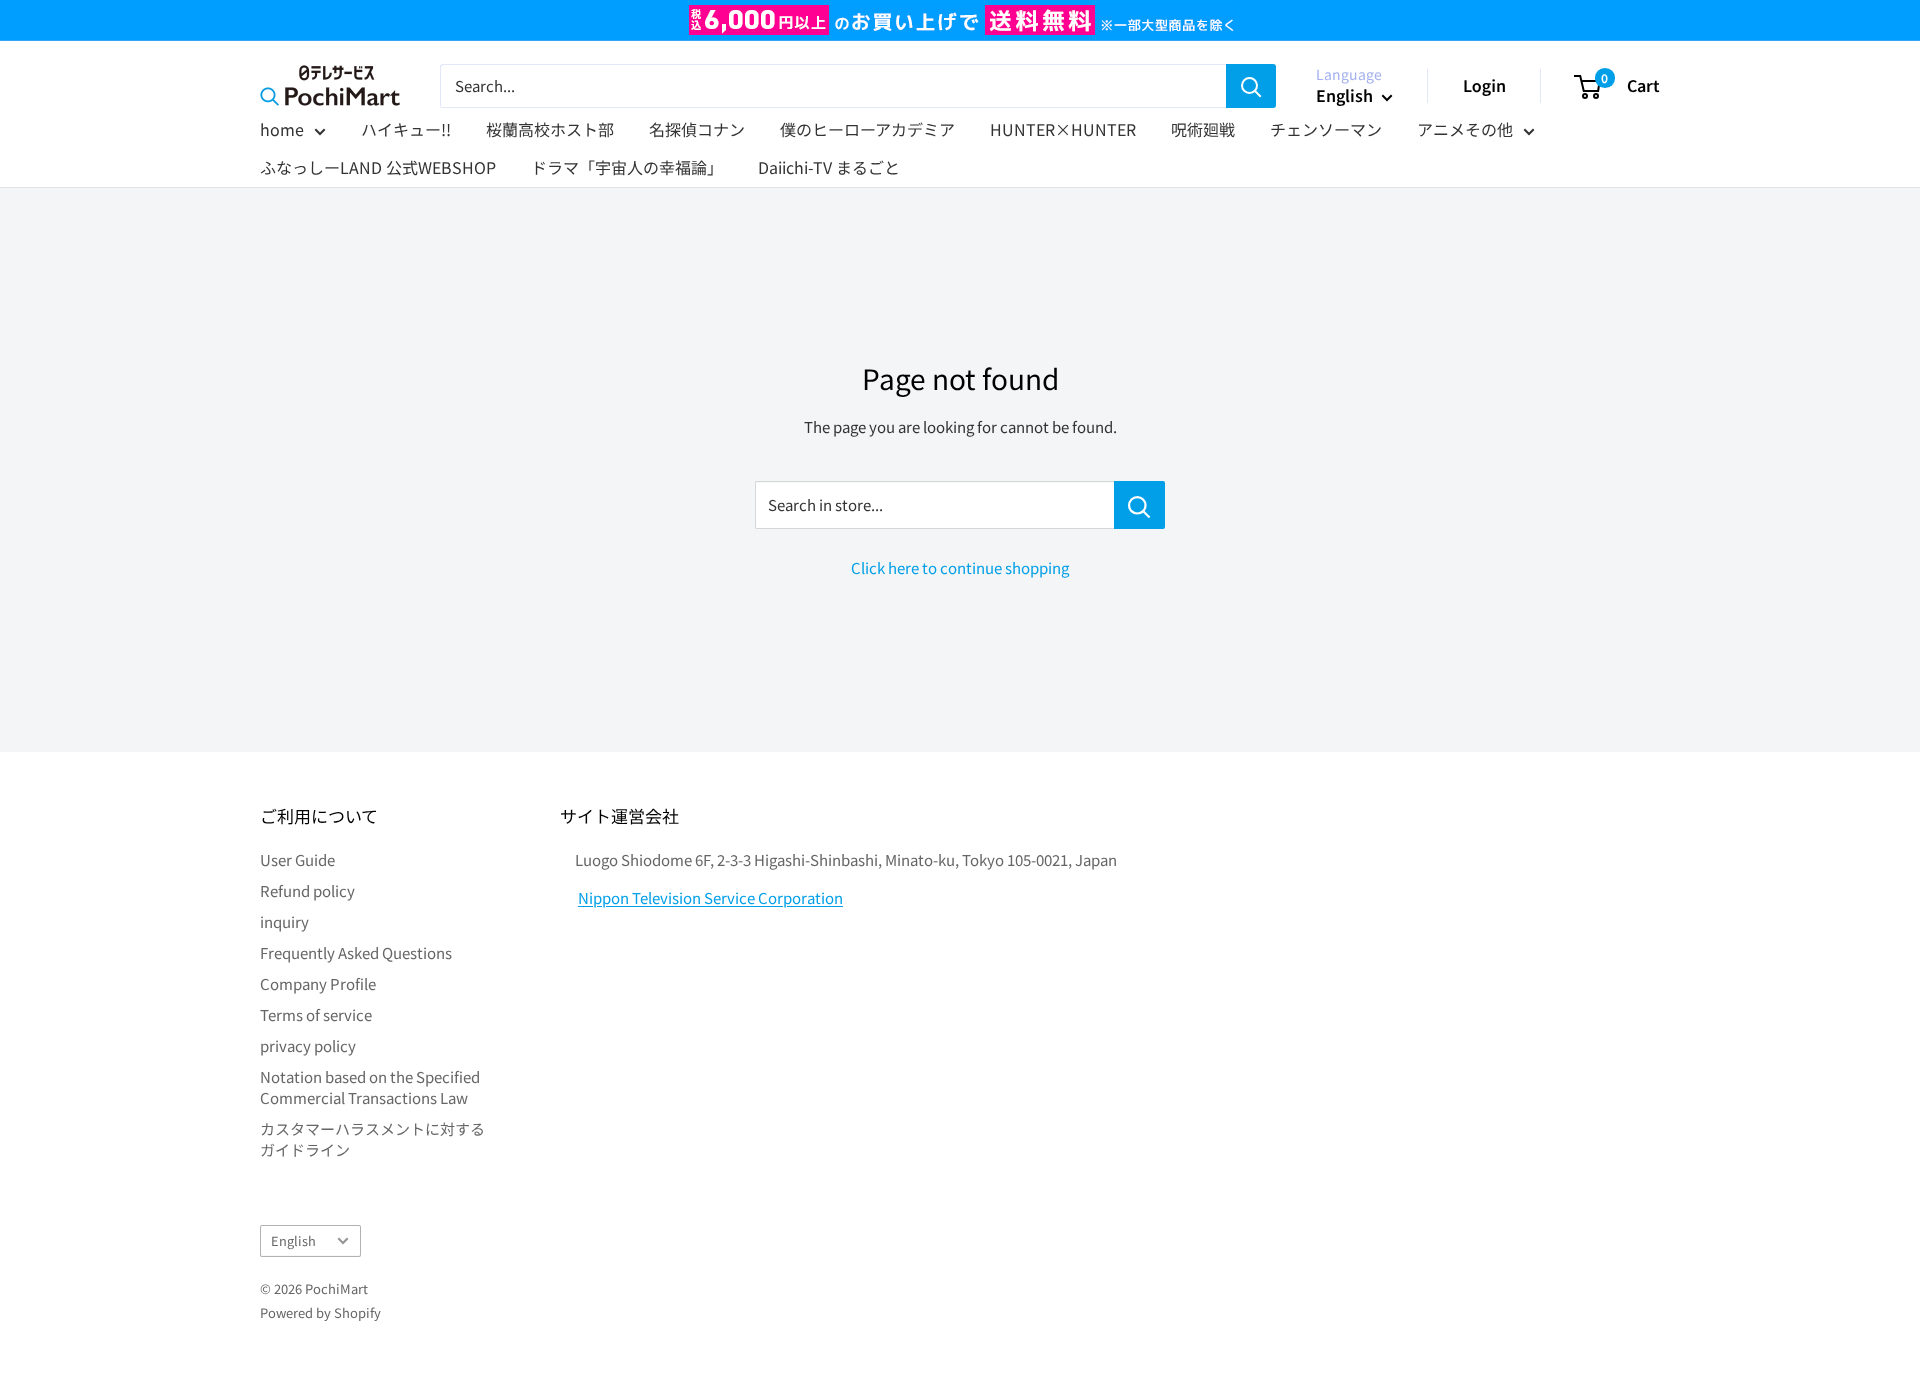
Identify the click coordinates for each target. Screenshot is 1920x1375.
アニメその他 (1465, 129)
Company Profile (318, 983)
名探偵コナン (697, 129)
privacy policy (308, 1045)
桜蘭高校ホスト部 (550, 129)
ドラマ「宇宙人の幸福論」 (627, 167)
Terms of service (316, 1014)
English (293, 1240)
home (282, 129)
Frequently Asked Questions (356, 952)
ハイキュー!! (406, 129)
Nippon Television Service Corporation (710, 897)
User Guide (297, 859)
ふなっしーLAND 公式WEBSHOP (378, 167)
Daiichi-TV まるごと (829, 167)
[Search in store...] (1139, 505)
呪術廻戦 (1203, 129)
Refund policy (307, 890)
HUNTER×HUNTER (1063, 129)
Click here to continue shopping (960, 567)
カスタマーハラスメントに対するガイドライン (372, 1139)
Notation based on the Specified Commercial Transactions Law (370, 1087)
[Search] (1251, 86)
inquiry (284, 921)
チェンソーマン (1326, 129)
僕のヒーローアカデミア (867, 129)
